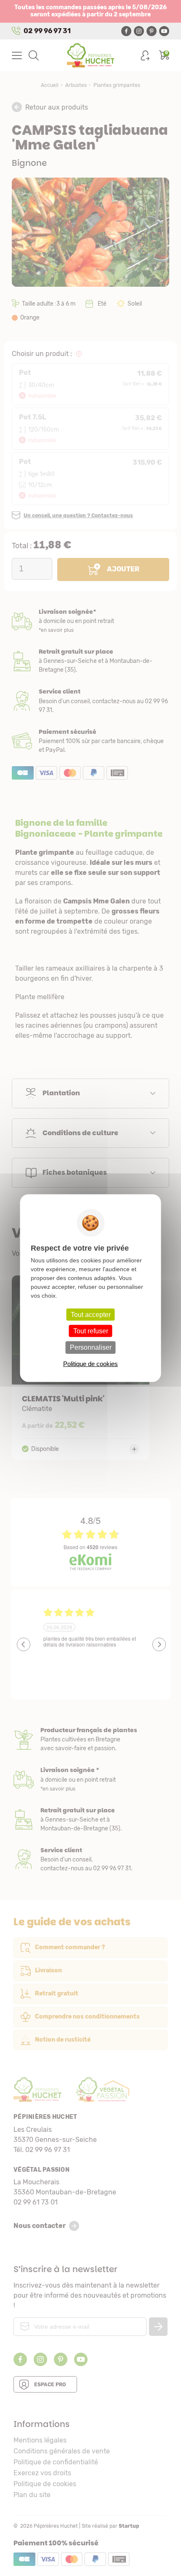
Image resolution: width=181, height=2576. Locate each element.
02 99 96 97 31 (47, 31)
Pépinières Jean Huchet (91, 55)
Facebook (126, 31)
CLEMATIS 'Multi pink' (81, 1368)
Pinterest (152, 31)
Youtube (164, 31)
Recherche (34, 55)
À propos (90, 1740)
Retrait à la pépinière (91, 661)
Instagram (139, 31)
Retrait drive (90, 1820)
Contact (90, 1860)
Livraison (91, 621)
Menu (17, 55)
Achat (91, 741)
